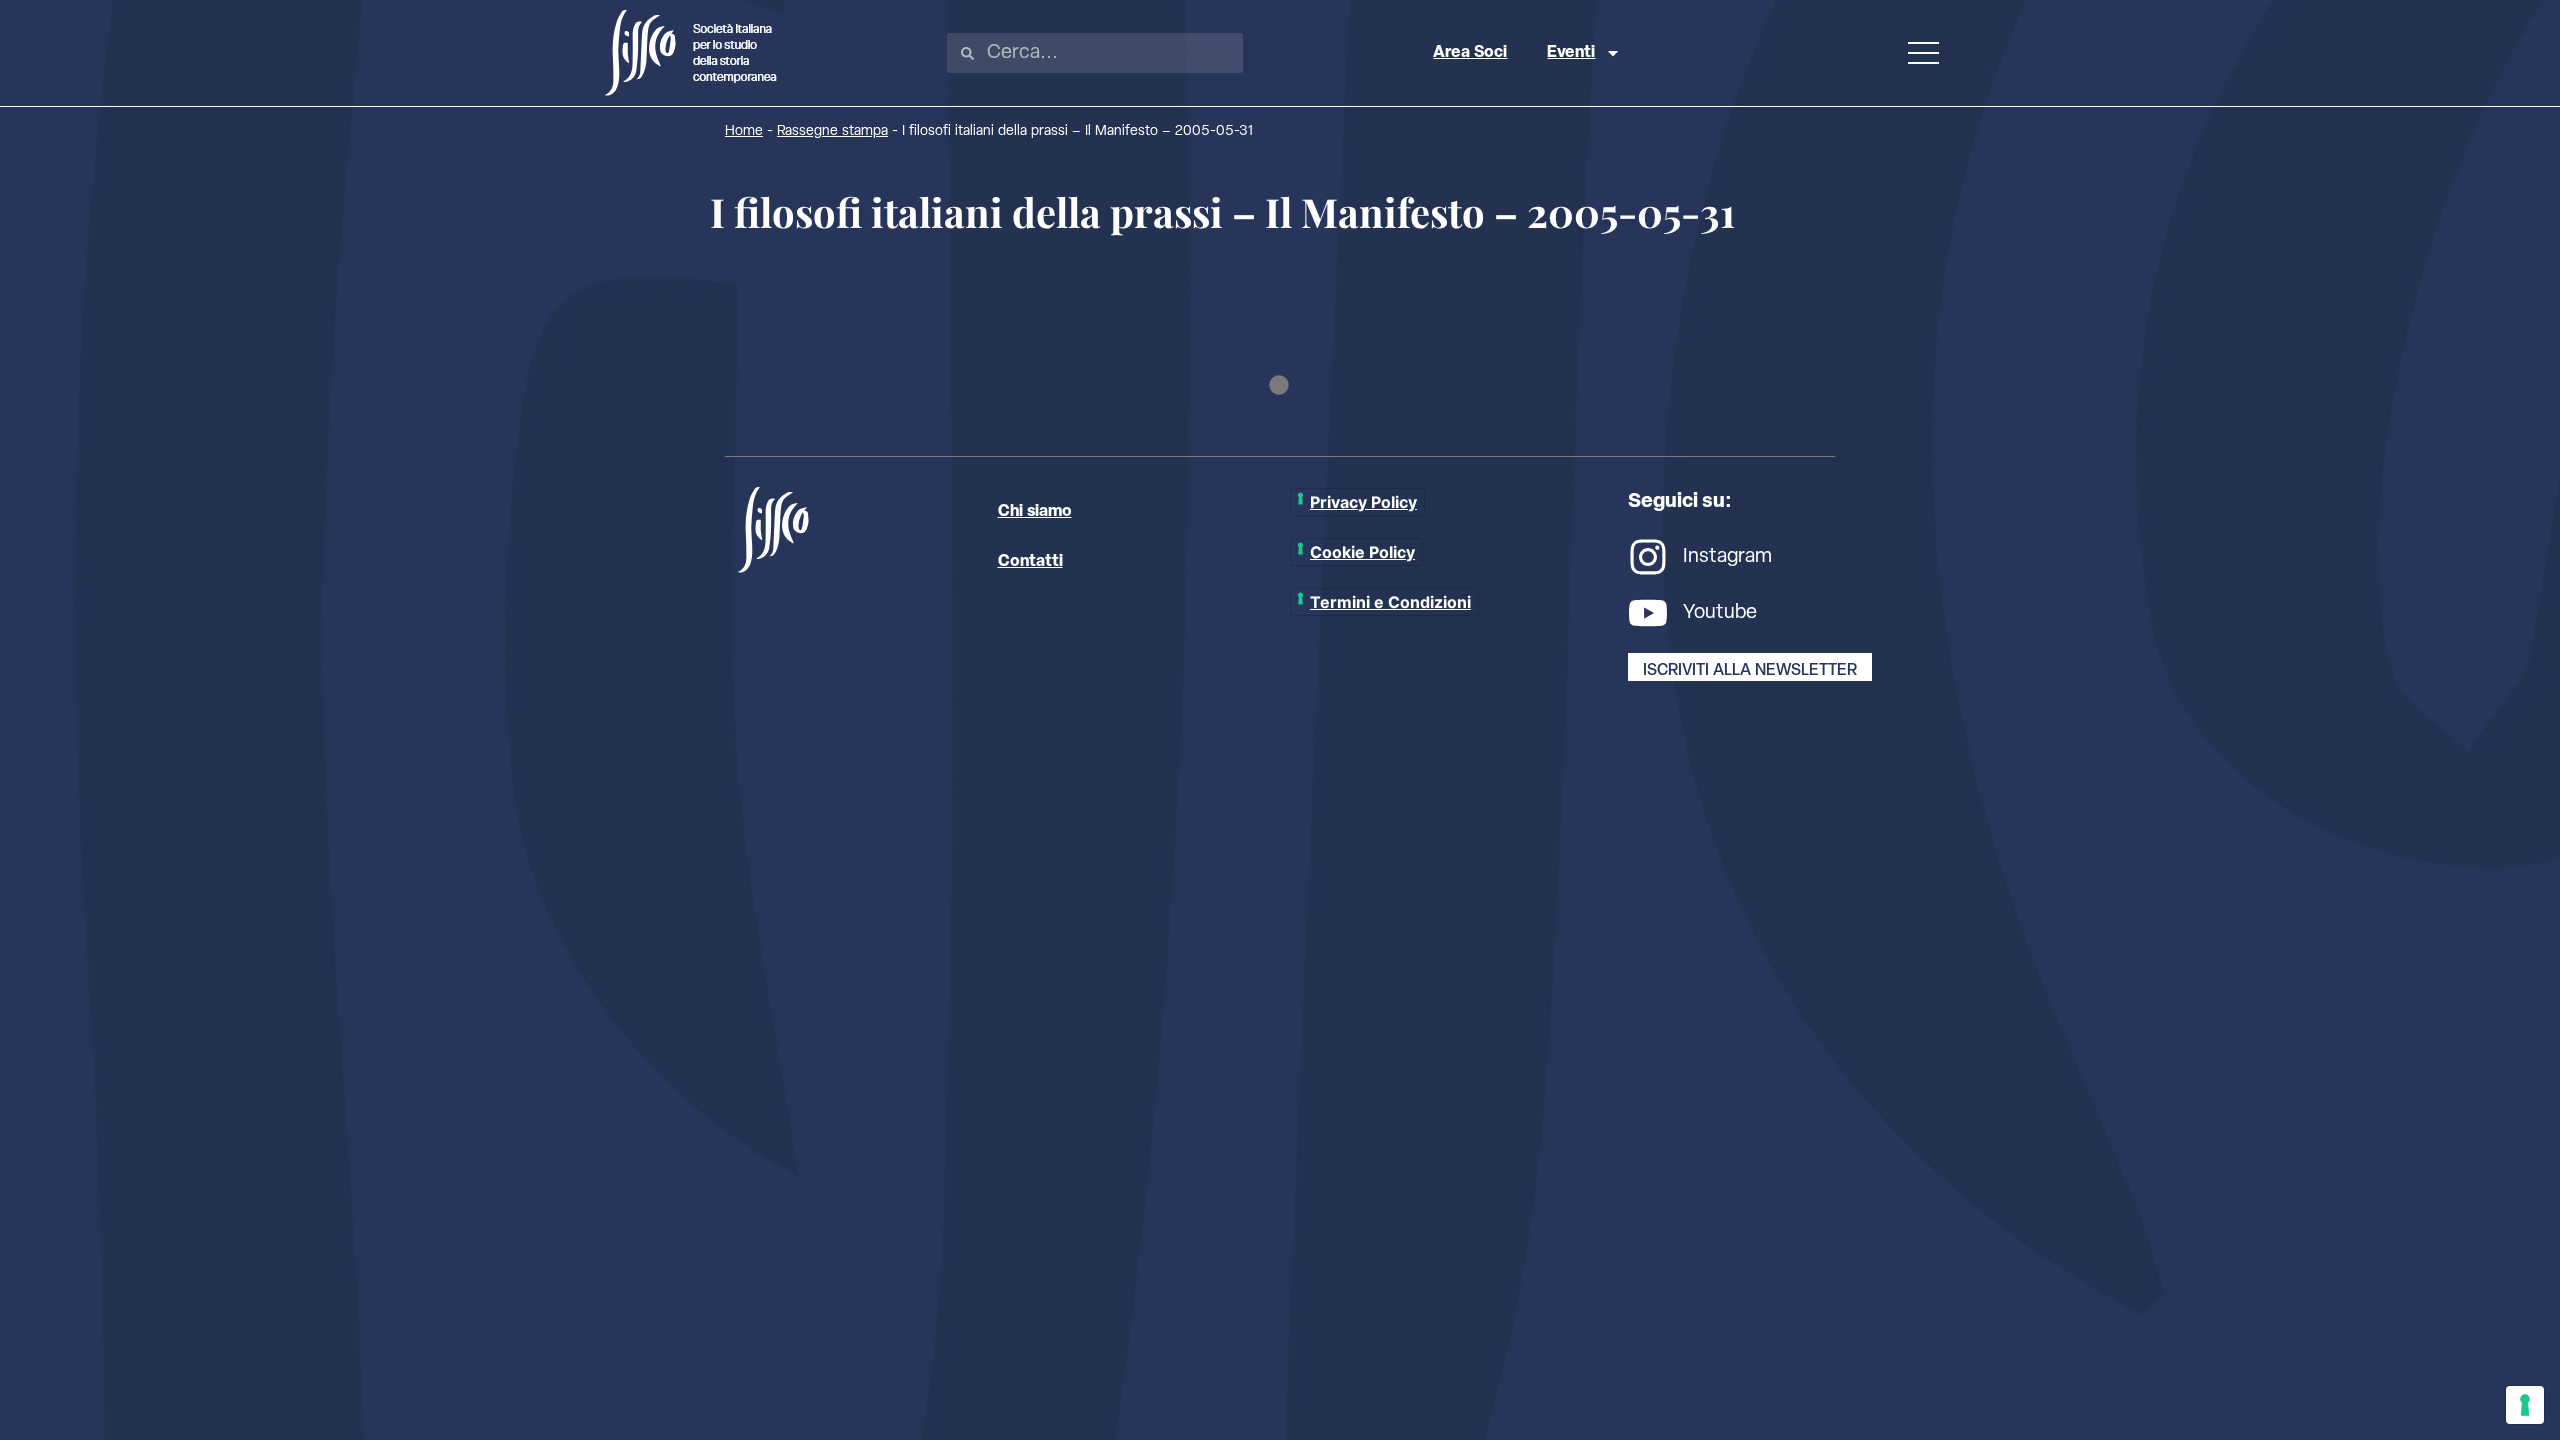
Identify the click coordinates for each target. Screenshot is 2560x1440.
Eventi (1571, 53)
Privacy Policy (1363, 502)
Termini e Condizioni (1390, 602)
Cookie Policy (1362, 552)
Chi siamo (1035, 512)
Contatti (1030, 562)
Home (744, 131)
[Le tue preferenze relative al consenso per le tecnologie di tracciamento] (2525, 1405)
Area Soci (1470, 53)
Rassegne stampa (832, 131)
